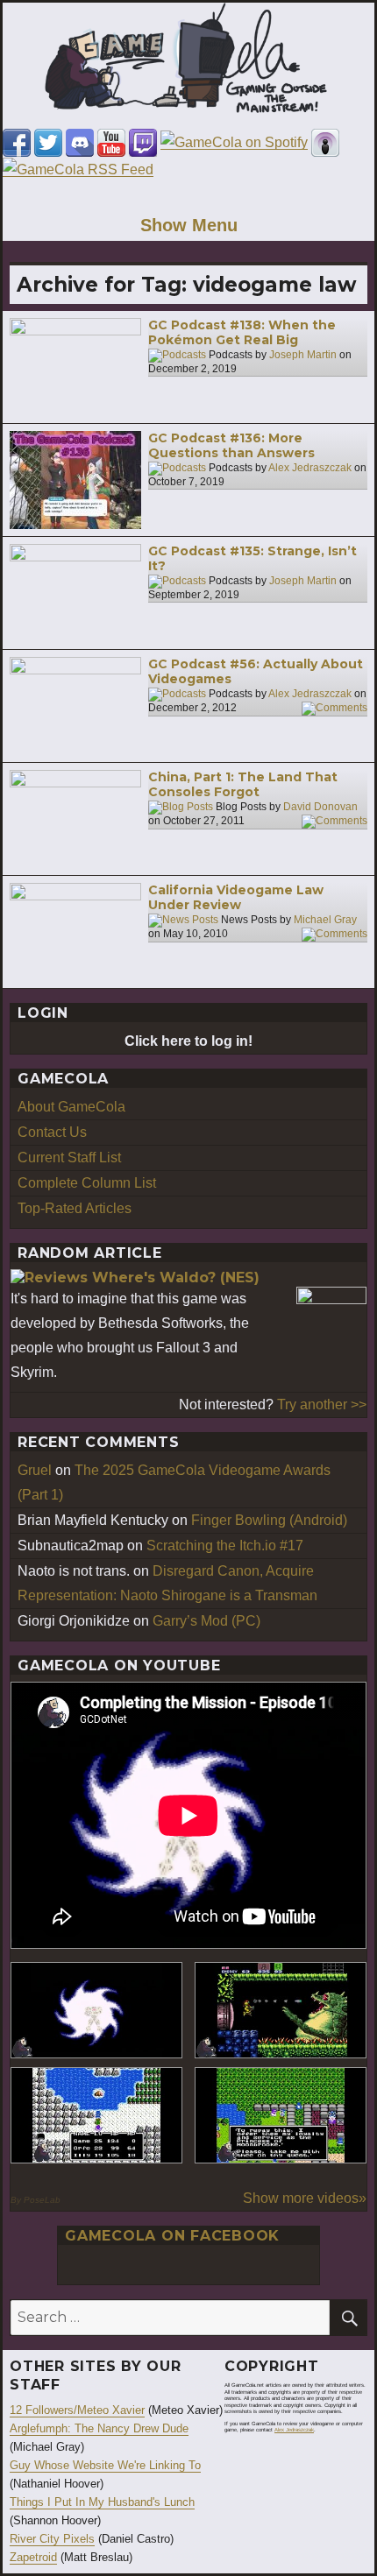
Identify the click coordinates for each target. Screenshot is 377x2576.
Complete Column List (87, 1183)
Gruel (35, 1470)
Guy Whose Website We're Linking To (105, 2465)
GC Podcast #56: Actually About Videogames (256, 672)
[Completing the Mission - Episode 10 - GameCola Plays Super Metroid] (96, 2010)
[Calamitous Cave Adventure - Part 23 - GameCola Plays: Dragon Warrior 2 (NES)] (96, 2115)
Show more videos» (305, 2198)
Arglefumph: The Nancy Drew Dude (99, 2428)
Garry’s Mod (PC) (206, 1621)
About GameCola (71, 1107)
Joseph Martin (303, 355)
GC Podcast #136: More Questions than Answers (231, 446)
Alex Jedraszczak (310, 468)
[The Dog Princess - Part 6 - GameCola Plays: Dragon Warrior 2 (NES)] (281, 2115)
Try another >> (322, 1404)
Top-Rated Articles (75, 1208)
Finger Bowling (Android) (269, 1520)
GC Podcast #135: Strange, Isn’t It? (253, 559)
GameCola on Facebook (172, 2236)
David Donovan (320, 807)
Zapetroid (33, 2557)
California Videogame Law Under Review (236, 898)
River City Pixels (52, 2539)
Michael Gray (325, 920)
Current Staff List (69, 1157)
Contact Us (52, 1132)
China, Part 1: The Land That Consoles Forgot (243, 785)
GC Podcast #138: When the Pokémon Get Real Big (242, 333)
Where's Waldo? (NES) (176, 1277)
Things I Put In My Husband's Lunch (102, 2502)
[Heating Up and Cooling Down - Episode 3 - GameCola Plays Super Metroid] (281, 2010)
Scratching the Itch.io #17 (225, 1546)
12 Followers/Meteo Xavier (77, 2410)
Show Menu (189, 225)
